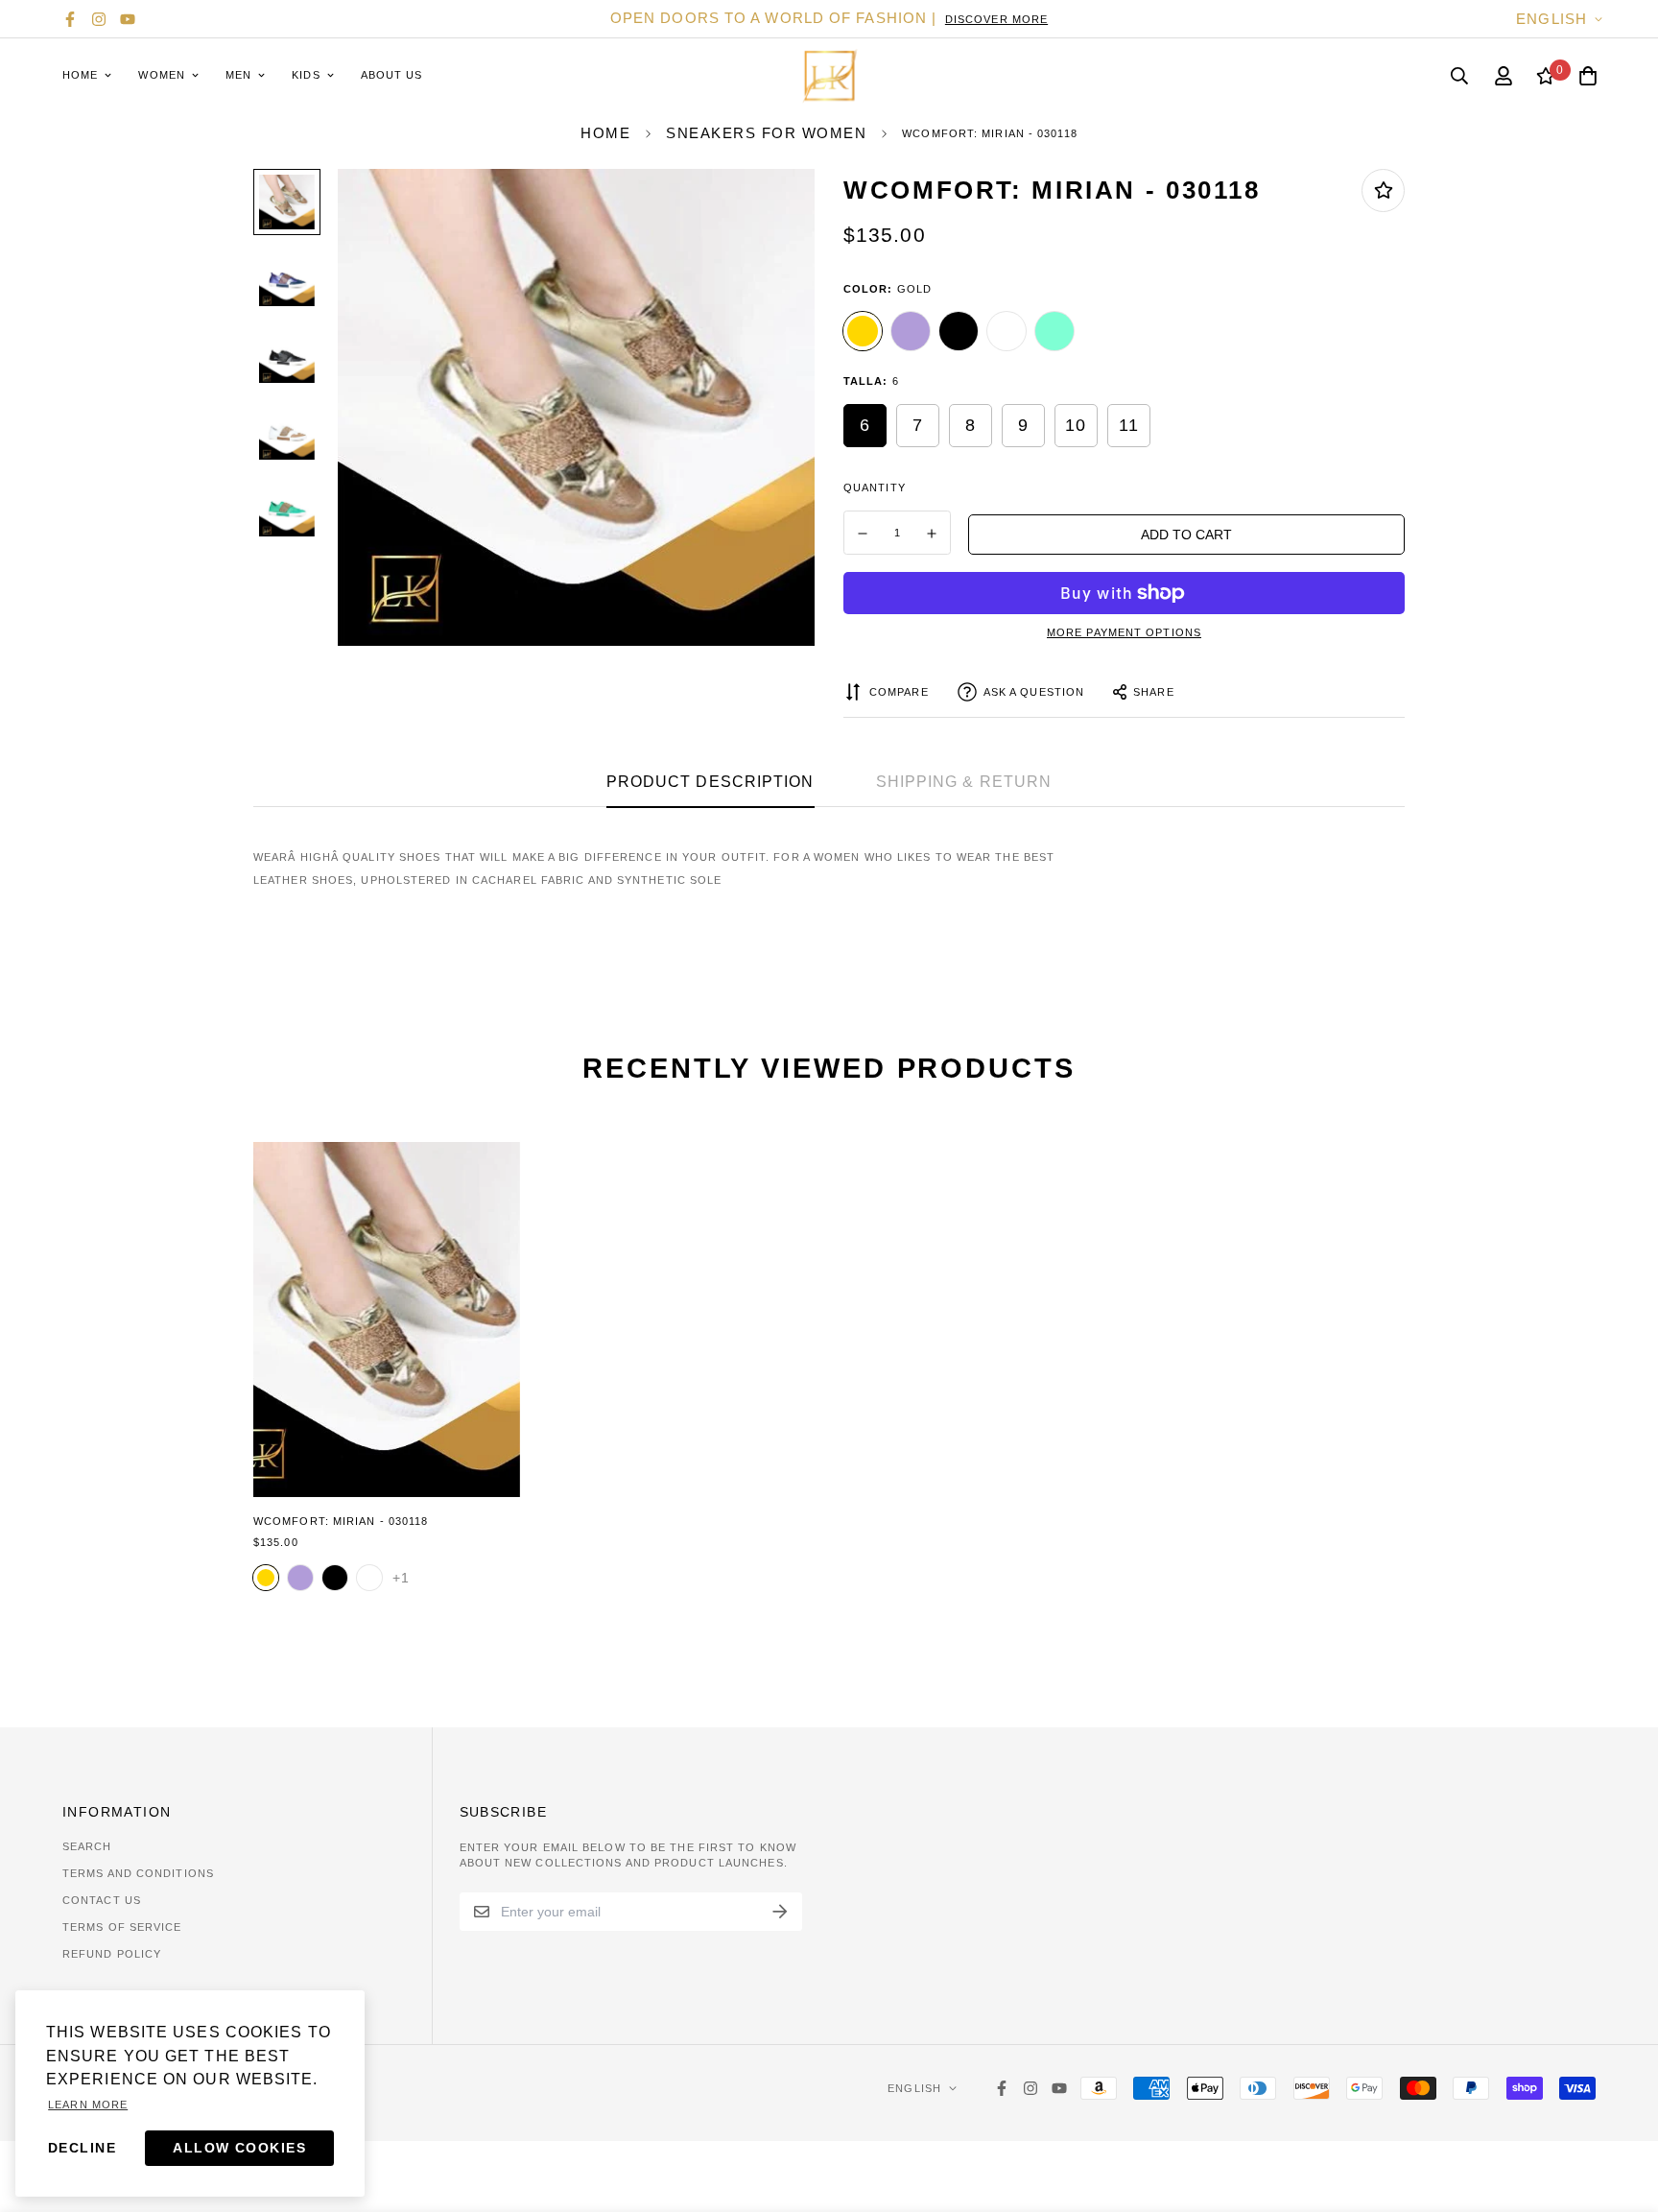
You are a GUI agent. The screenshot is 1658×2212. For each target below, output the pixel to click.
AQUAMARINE (1054, 331)
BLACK (959, 331)
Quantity (875, 488)
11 (1129, 425)
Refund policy (112, 1954)
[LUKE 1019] (829, 75)
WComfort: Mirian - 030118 (341, 1521)
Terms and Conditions (138, 1873)
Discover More (996, 19)
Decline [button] (82, 2148)
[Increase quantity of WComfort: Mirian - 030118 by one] (933, 534)
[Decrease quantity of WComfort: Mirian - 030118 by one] (863, 534)
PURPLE (911, 331)
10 (1076, 425)
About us (392, 75)
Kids (306, 75)
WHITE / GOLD (1007, 331)
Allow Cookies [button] (239, 2148)
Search (87, 1846)
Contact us (102, 1900)
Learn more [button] (88, 2105)
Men (238, 75)
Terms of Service (122, 1927)
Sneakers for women (766, 133)
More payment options (1124, 632)
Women (162, 75)
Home (80, 75)
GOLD (863, 331)
